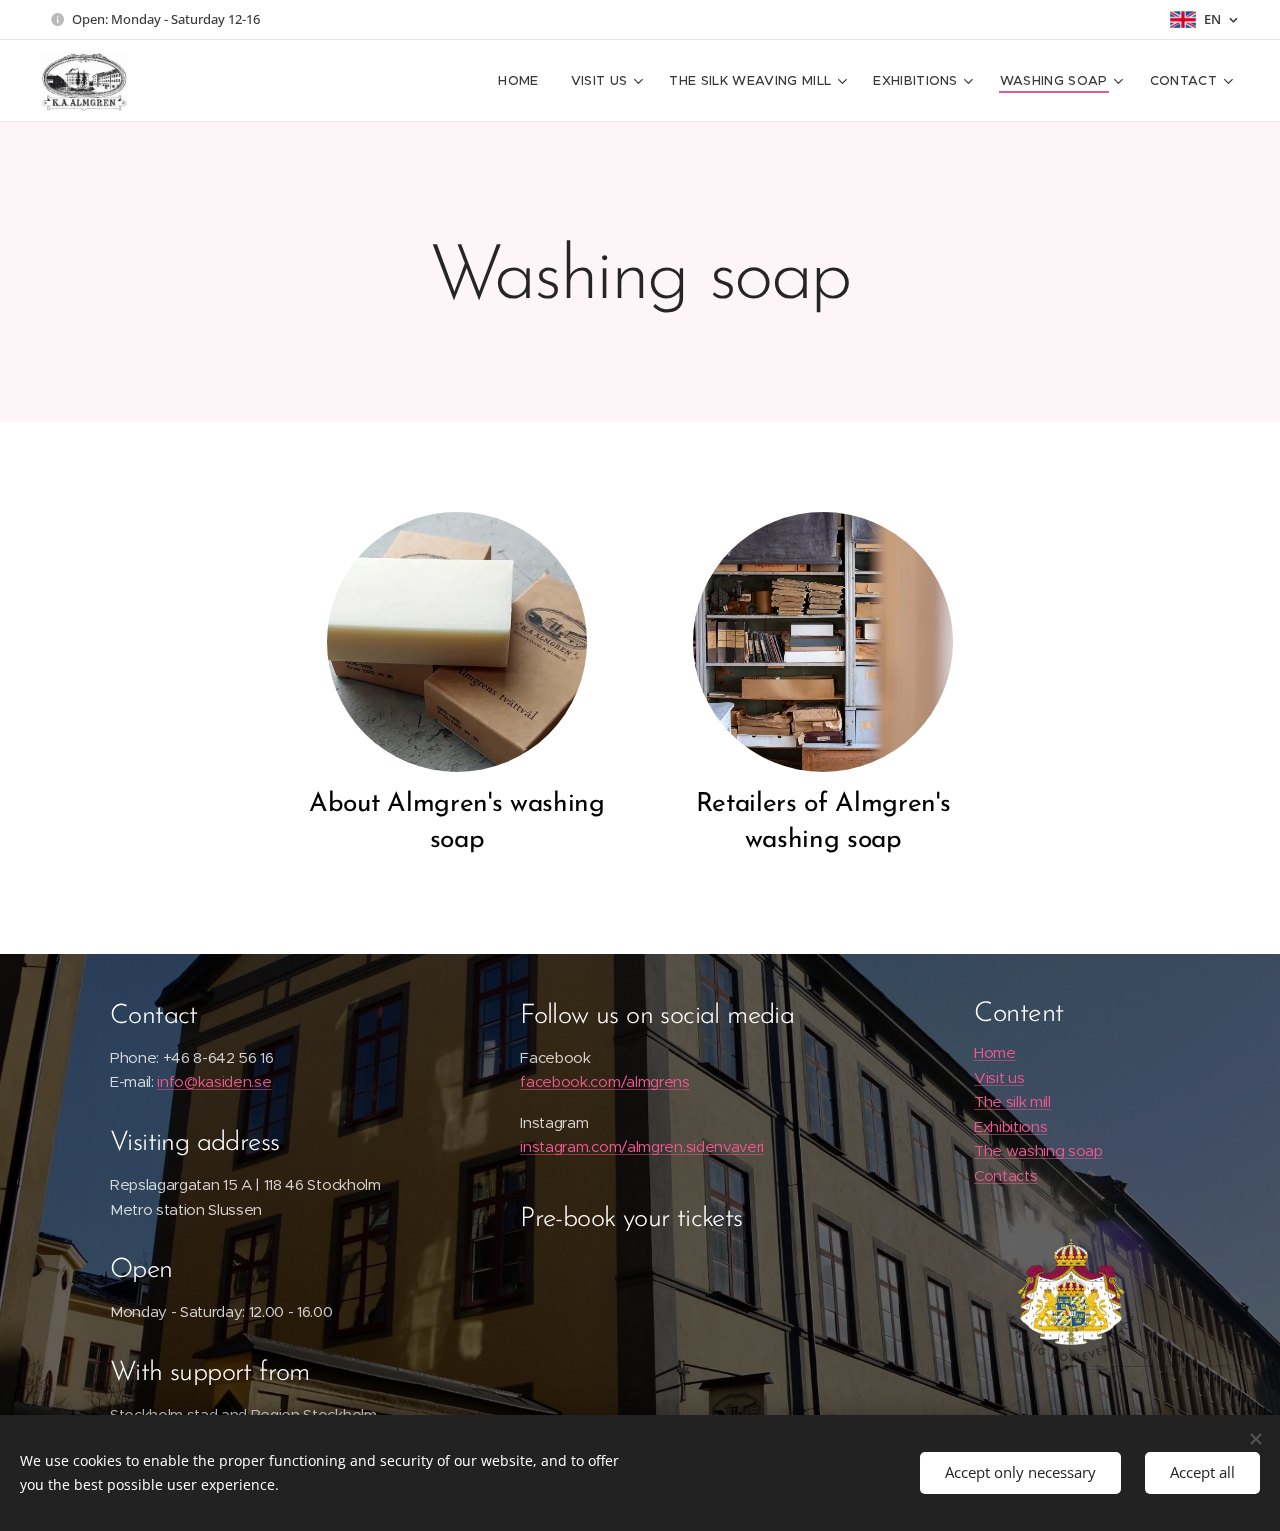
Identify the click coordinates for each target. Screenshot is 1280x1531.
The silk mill (1012, 1101)
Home (995, 1052)
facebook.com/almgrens (605, 1081)
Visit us (999, 1077)
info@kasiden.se (214, 1081)
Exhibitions (1010, 1126)
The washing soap (1038, 1150)
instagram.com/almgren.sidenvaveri (642, 1146)
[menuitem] (523, 81)
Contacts (1005, 1175)
